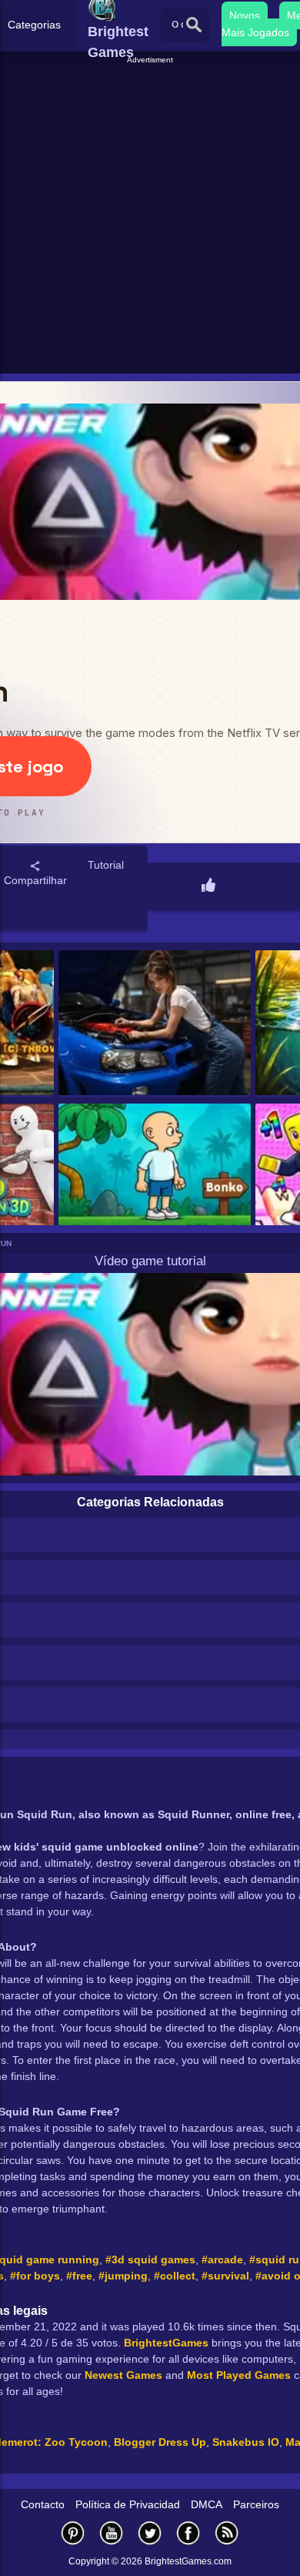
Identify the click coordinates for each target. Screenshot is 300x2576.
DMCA (207, 2504)
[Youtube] (112, 2532)
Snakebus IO (246, 2442)
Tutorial (106, 865)
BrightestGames (166, 2343)
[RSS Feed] (227, 2532)
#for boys (35, 2276)
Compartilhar (35, 880)
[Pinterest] (73, 2532)
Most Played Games (239, 2375)
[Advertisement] (150, 216)
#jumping (123, 2276)
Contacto (43, 2504)
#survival (225, 2276)
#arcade (222, 2259)
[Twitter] (150, 2532)
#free (79, 2276)
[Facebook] (188, 2532)
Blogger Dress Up (160, 2442)
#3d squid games (150, 2259)
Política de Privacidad (128, 2504)
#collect (175, 2276)
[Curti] (208, 886)
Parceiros (256, 2504)
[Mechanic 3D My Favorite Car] (155, 1024)
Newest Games (123, 2375)
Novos (245, 15)
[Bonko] (155, 1177)
